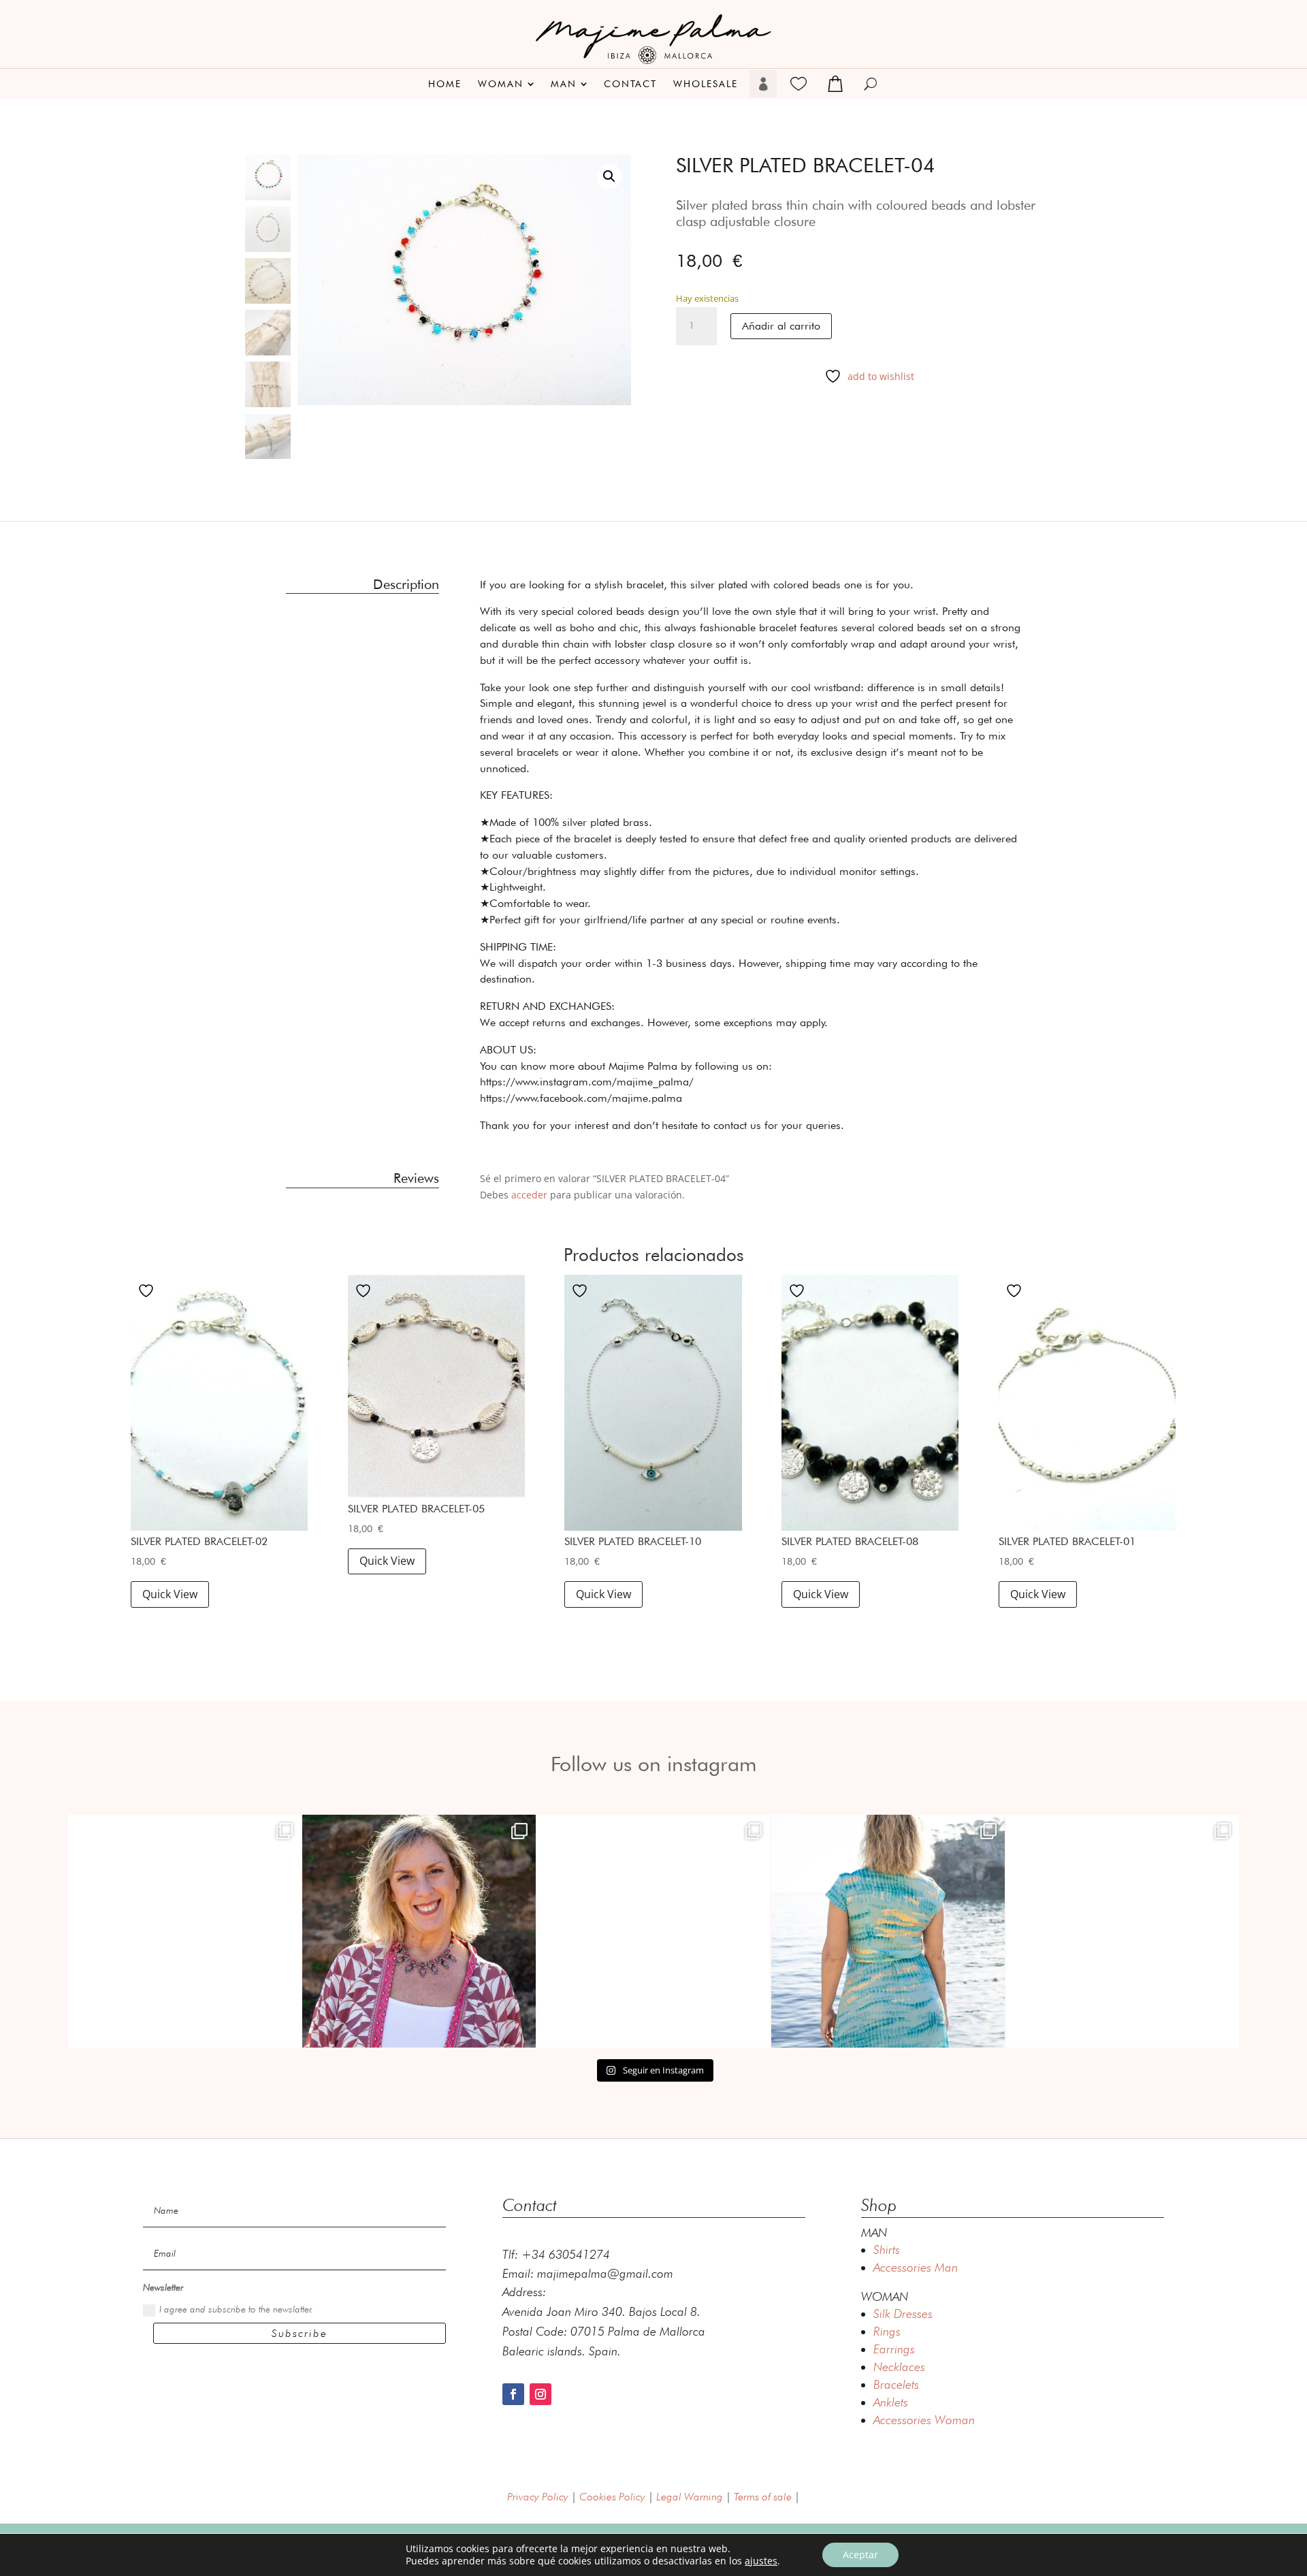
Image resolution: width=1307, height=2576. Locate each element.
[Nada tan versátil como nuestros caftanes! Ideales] (419, 1931)
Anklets (891, 2402)
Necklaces (899, 2367)
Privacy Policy (538, 2497)
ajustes (761, 2561)
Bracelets (896, 2384)
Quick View (170, 1594)
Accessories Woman (924, 2420)
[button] (609, 176)
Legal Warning (690, 2497)
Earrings (894, 2349)
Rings (887, 2331)
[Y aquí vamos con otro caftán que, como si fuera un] (184, 1931)
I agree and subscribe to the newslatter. (236, 2309)
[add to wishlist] (148, 1290)
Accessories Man (916, 2267)
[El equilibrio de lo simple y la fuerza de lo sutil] (1123, 1931)
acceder (529, 1195)
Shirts (887, 2249)
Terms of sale (763, 2497)
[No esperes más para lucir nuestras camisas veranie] (653, 1931)
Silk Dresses (903, 2313)
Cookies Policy (612, 2497)
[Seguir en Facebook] (513, 2394)
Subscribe (300, 2333)
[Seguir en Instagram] (540, 2394)
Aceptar (860, 2555)
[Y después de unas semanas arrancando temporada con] (888, 1931)
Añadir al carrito (781, 326)
